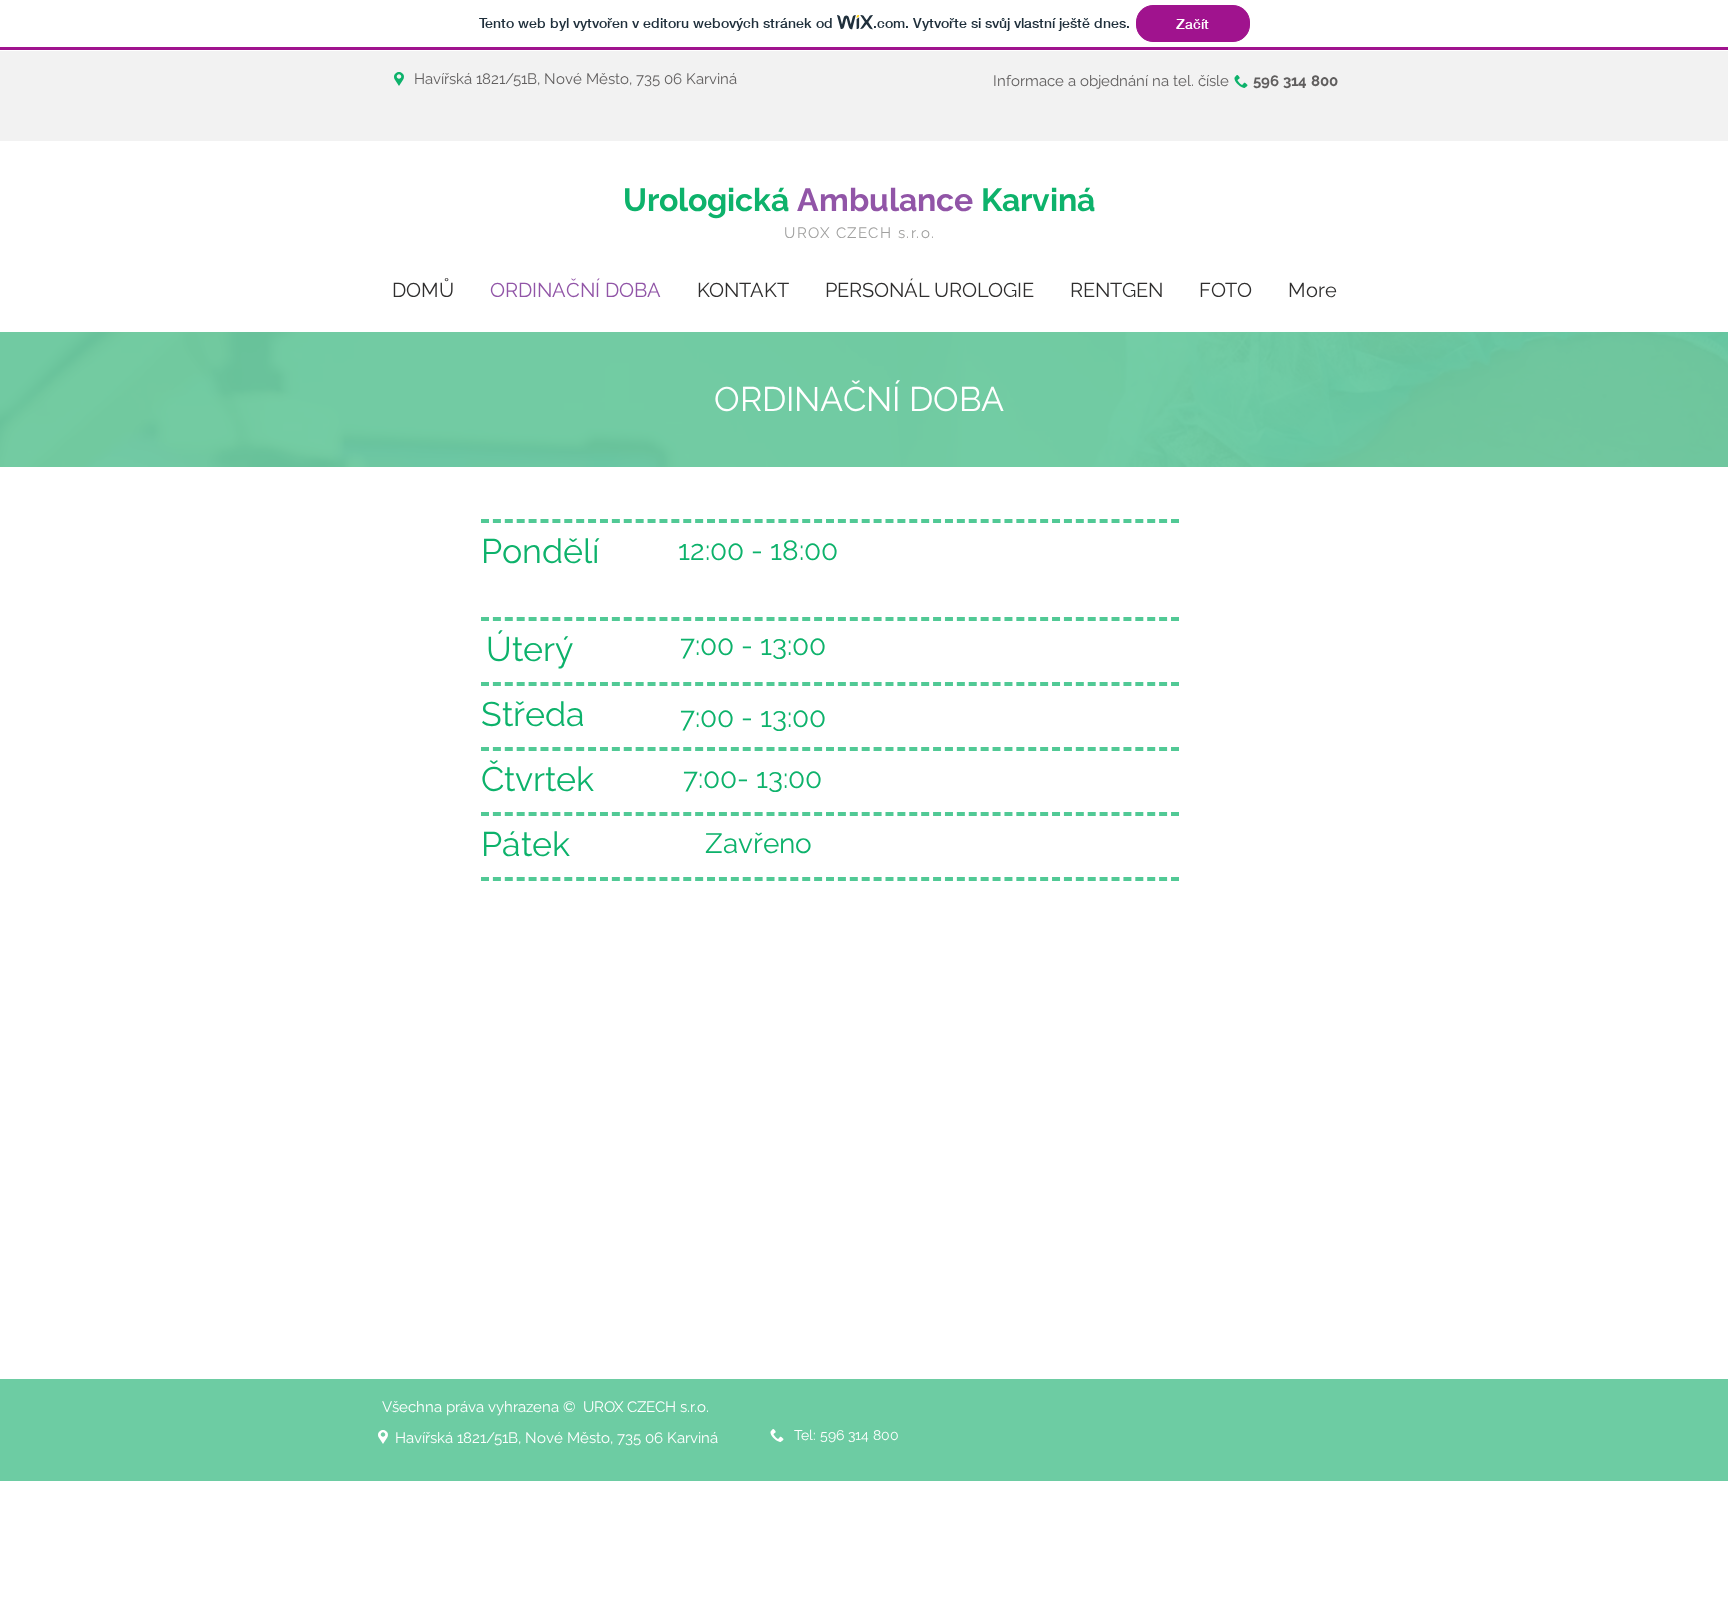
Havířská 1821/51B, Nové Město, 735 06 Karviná (575, 79)
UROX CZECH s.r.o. (860, 233)
